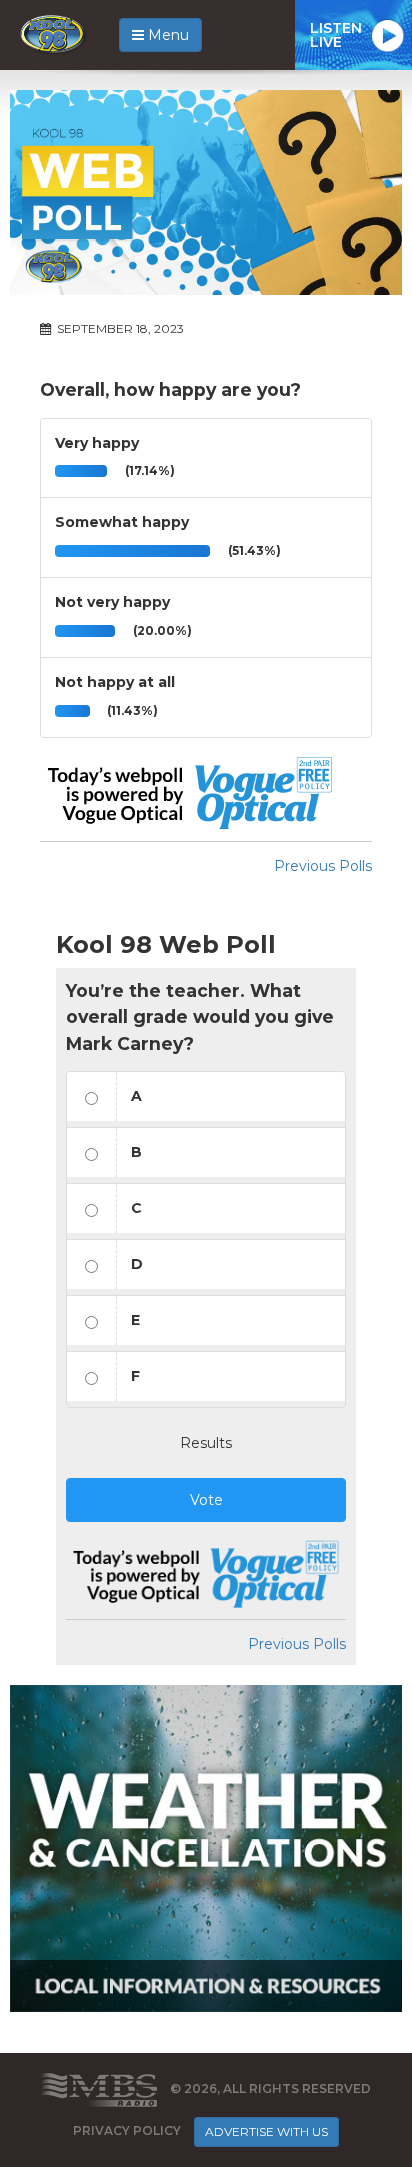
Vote (206, 1500)
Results (206, 1443)
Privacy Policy (127, 2130)
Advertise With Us (266, 2131)
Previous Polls (323, 866)
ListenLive (336, 35)
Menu (166, 35)
